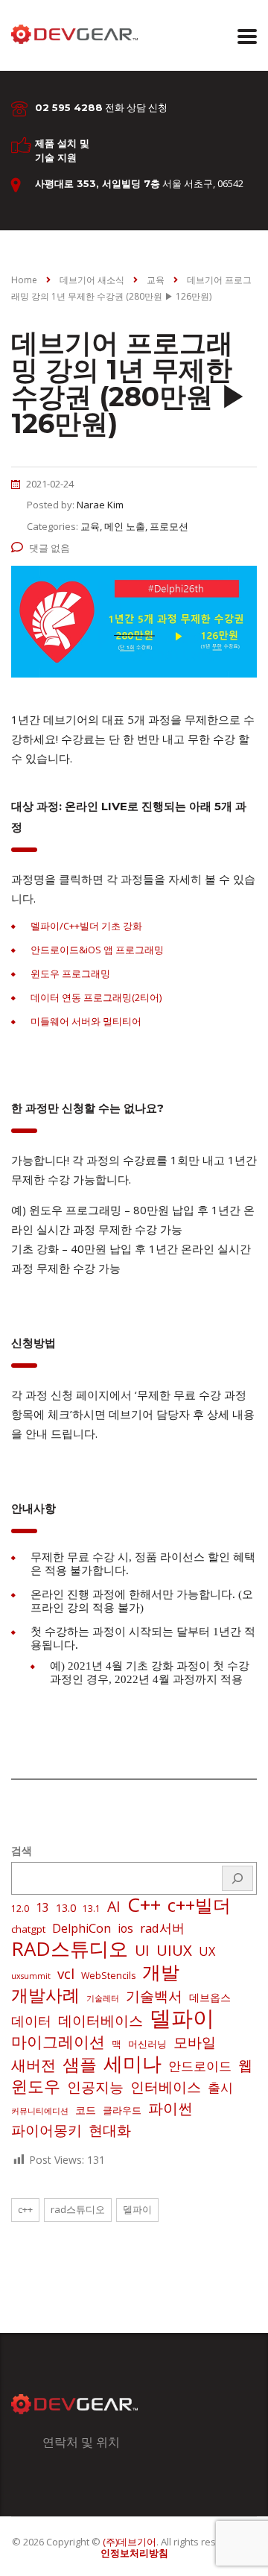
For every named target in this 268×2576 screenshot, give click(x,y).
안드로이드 (200, 2066)
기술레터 (103, 1998)
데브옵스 (210, 1997)
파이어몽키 (47, 2130)
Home (24, 280)
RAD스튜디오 (70, 1948)
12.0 (20, 1909)
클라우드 (122, 2110)
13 (42, 1907)
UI (142, 1951)
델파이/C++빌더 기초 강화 (86, 926)
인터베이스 (166, 2087)
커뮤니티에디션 (40, 2111)
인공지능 (95, 2087)
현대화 (110, 2130)
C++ (144, 1904)
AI (114, 1907)
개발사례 (45, 1995)
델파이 (182, 2018)
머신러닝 (147, 2044)
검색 (22, 1850)
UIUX (174, 1950)
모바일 (195, 2042)
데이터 (31, 2021)
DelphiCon (82, 1928)
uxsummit (31, 1976)
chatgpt (28, 1929)
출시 (220, 2087)
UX (207, 1951)
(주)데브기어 (130, 2542)
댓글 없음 (50, 548)
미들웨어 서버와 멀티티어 (86, 1021)
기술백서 (154, 1996)
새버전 (33, 2065)
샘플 (80, 2065)
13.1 (92, 1909)
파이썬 (170, 2108)
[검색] (237, 1878)
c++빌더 (199, 1905)
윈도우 (36, 2086)
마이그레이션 (58, 2042)
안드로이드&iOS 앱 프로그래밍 (97, 950)
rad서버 (162, 1928)
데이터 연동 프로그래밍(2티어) (96, 997)
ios (125, 1928)
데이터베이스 (100, 2021)
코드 (86, 2110)
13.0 (66, 1908)
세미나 (133, 2063)
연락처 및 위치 (81, 2442)
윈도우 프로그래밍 (70, 973)
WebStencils (108, 1976)
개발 (161, 1972)
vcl (66, 1974)
